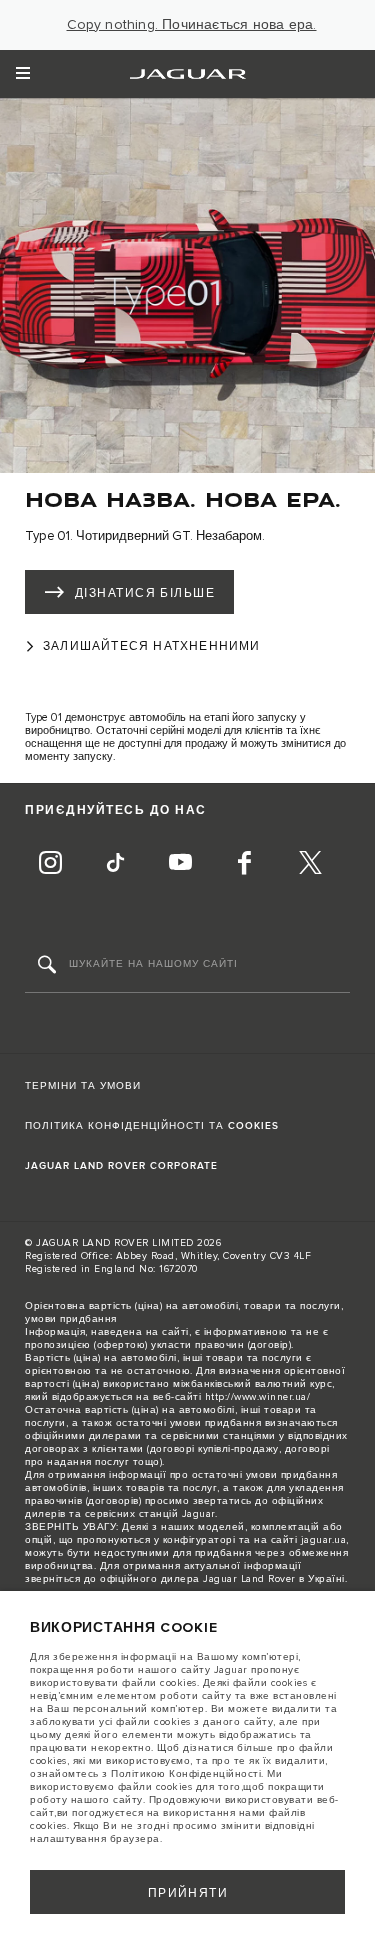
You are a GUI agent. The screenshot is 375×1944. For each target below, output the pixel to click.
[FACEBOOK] (245, 865)
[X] (310, 865)
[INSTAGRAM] (50, 865)
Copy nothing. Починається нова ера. (192, 25)
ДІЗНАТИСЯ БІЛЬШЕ (145, 593)
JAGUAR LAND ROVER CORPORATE (121, 1166)
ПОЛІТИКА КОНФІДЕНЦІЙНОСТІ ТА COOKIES (152, 1126)
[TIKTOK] (115, 865)
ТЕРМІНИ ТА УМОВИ (83, 1086)
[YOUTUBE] (180, 865)
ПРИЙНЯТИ (188, 1893)
